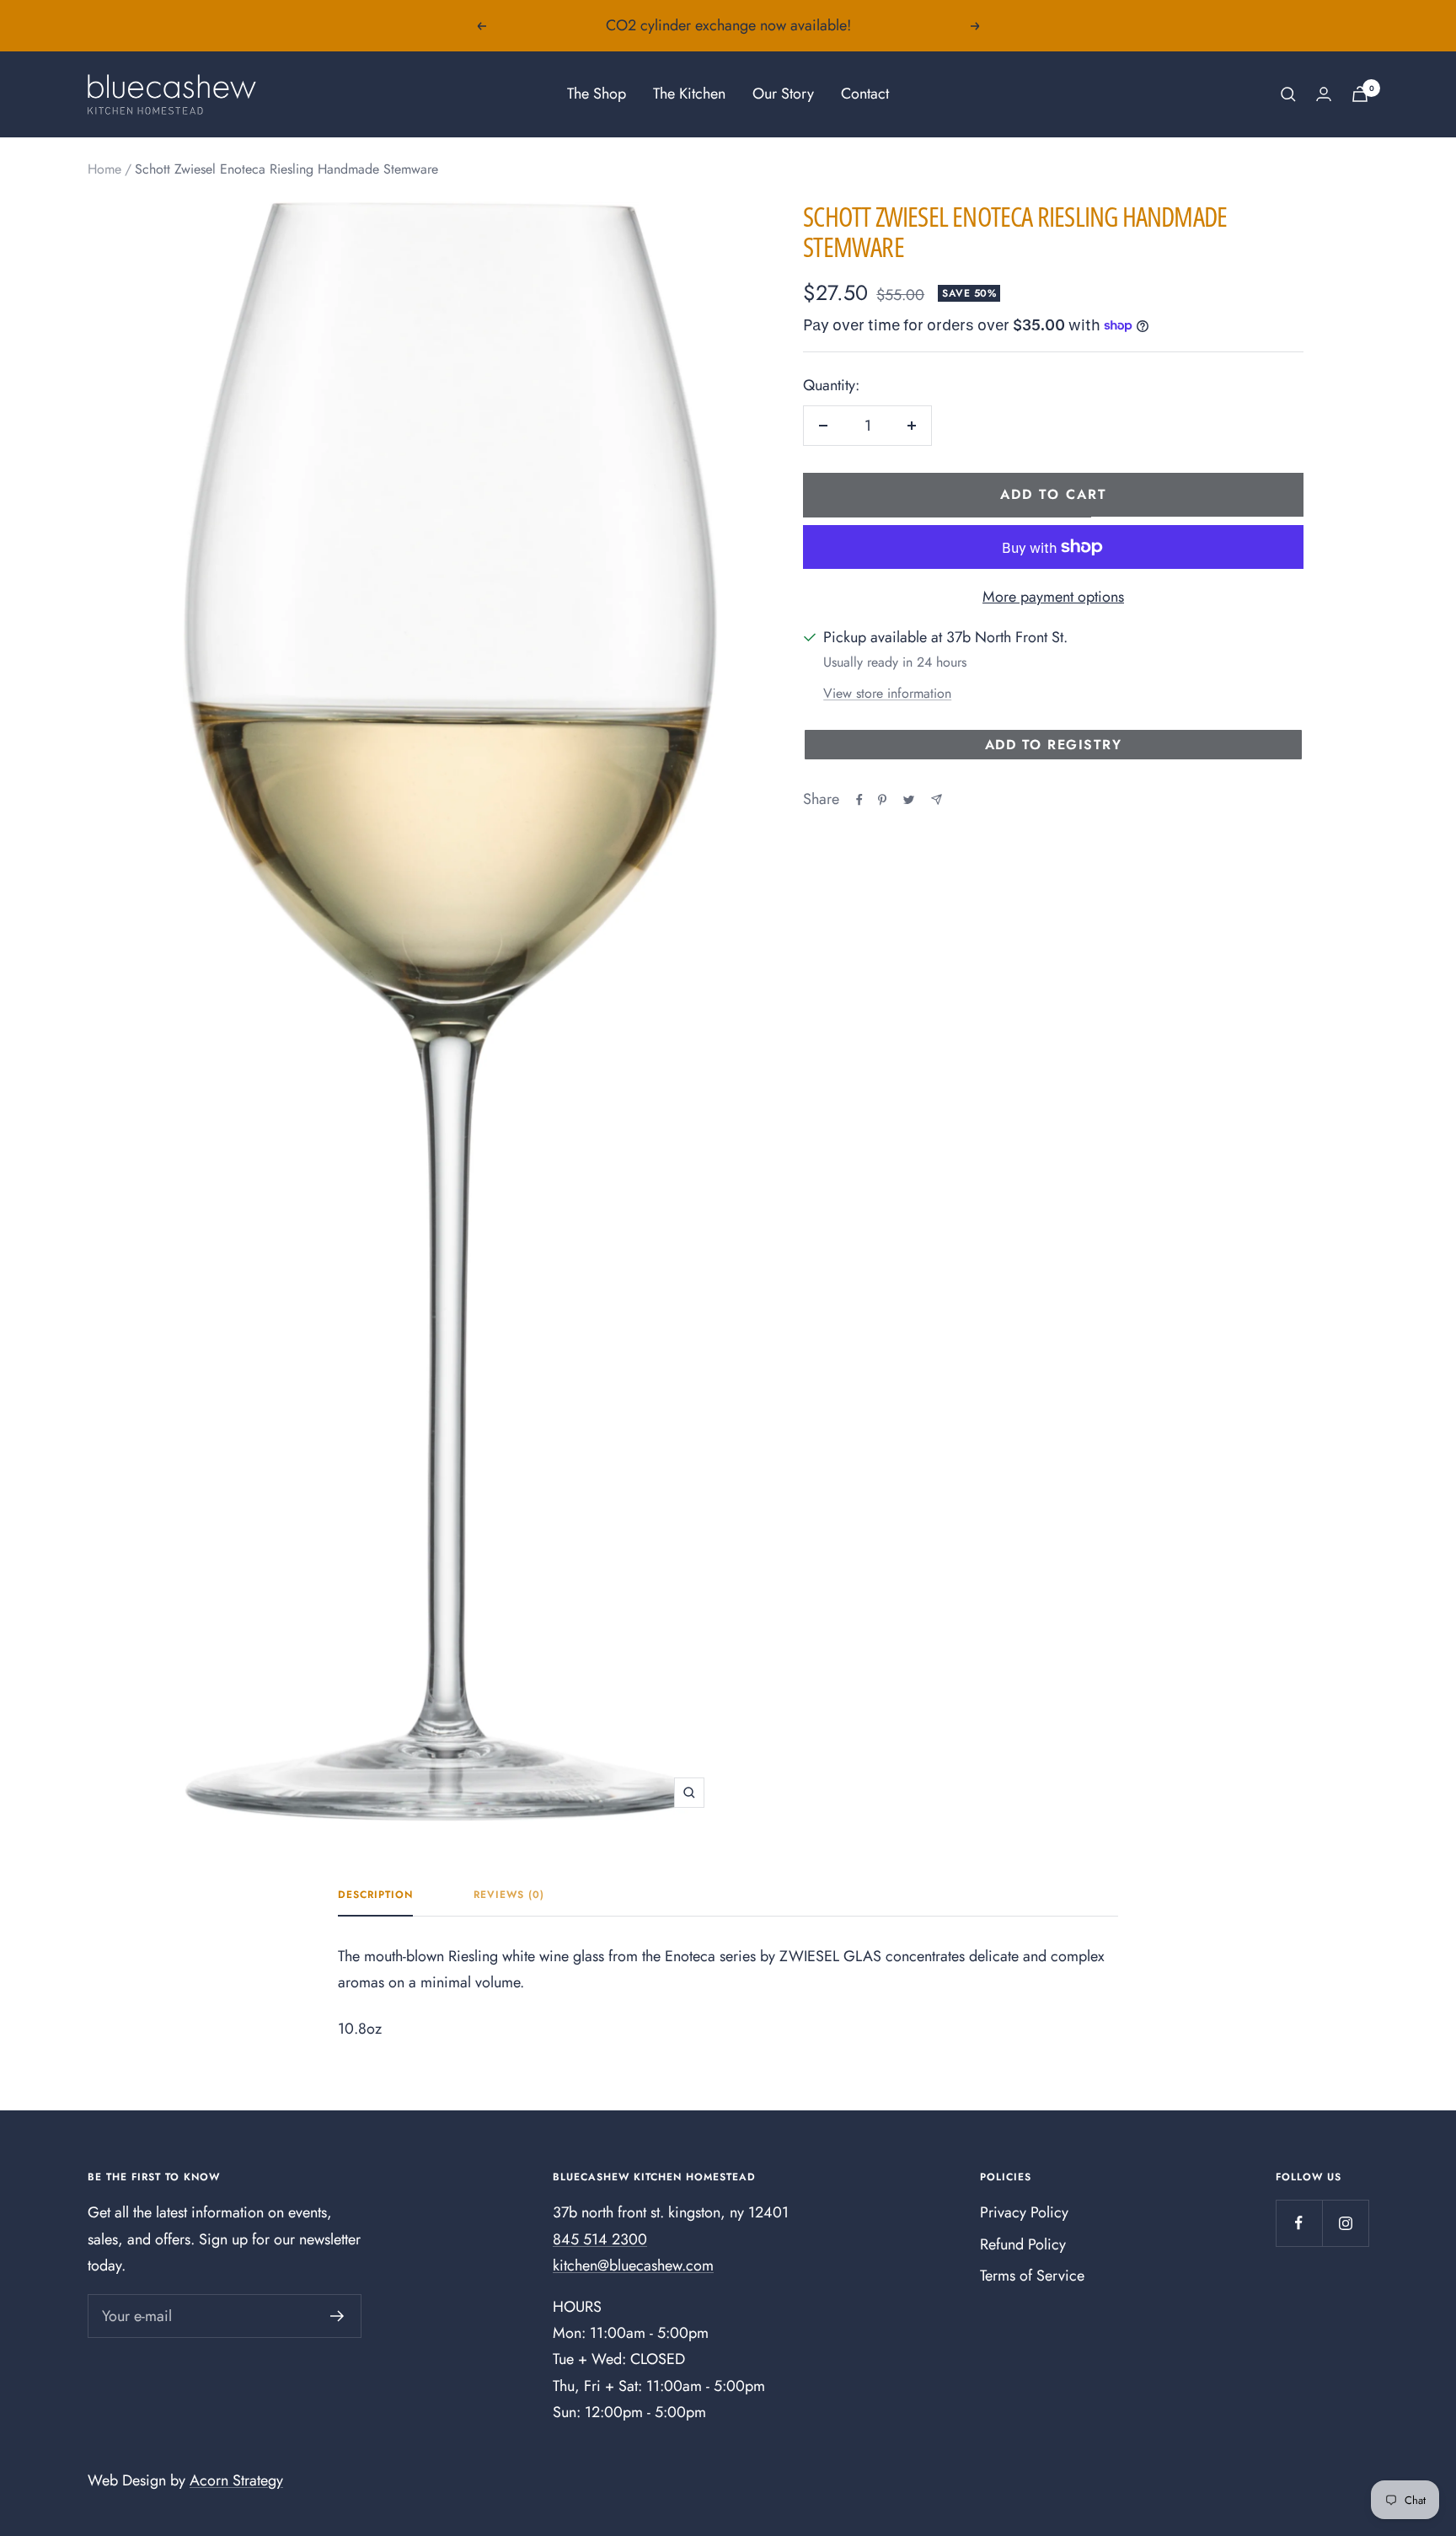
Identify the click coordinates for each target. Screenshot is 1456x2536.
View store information (887, 693)
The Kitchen (689, 94)
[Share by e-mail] (937, 799)
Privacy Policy (1024, 2212)
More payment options (1053, 597)
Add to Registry (1054, 745)
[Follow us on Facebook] (1299, 2223)
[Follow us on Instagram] (1345, 2223)
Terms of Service (1032, 2276)
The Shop (597, 94)
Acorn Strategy (236, 2480)
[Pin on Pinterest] (882, 800)
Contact (865, 94)
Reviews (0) (509, 1895)
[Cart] (1360, 94)
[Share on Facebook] (859, 800)
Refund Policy (1023, 2244)
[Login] (1324, 94)
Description (375, 1895)
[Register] (337, 2316)
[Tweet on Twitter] (909, 800)
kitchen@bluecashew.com (633, 2265)
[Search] (1288, 94)
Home (104, 169)
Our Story (783, 94)
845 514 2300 (600, 2239)
